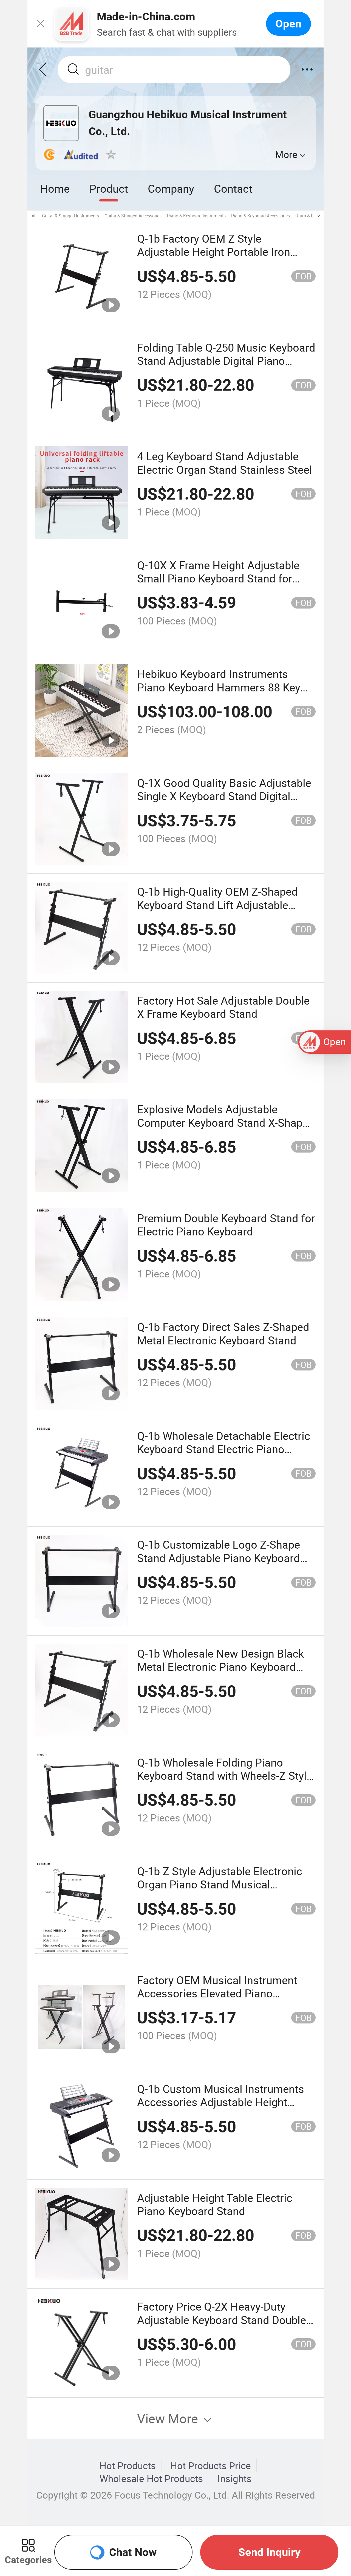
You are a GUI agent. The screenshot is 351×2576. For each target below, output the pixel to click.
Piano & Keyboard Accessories (261, 216)
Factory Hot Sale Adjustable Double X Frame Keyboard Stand (223, 1007)
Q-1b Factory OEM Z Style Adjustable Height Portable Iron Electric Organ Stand (214, 252)
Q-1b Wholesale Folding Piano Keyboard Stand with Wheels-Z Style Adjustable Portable (225, 1776)
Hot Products (128, 2466)
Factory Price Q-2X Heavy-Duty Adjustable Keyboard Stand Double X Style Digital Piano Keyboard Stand (226, 2320)
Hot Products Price (211, 2466)
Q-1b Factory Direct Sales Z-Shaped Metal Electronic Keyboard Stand (223, 1333)
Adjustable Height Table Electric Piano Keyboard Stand (215, 2204)
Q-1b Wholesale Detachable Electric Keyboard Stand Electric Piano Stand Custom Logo (224, 1449)
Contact (233, 188)
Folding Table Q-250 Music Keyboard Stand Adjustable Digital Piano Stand (226, 361)
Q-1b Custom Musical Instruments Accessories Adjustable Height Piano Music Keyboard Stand (221, 2102)
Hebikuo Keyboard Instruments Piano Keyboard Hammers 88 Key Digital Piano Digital (219, 687)
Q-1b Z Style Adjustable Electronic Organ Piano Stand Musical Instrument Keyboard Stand (220, 1884)
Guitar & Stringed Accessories (133, 216)
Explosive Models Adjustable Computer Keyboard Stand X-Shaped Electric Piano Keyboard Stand (226, 1122)
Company (171, 188)
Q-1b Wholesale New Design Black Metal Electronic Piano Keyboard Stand (220, 1667)
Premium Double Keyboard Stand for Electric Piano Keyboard (226, 1225)
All (34, 216)
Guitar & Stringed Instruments (70, 216)
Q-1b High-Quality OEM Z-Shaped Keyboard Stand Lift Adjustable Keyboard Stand (217, 905)
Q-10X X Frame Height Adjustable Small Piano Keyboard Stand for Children (218, 578)
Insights (234, 2479)
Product (109, 188)
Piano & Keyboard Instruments (196, 216)
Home (55, 188)
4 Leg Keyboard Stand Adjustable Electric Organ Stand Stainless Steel (225, 463)
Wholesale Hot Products (151, 2479)
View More (169, 2418)
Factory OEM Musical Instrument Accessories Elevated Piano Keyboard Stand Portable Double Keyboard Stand (217, 2000)
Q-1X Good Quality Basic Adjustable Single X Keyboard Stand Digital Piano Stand (224, 796)
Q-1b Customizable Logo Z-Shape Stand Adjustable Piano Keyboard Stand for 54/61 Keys (219, 1558)
